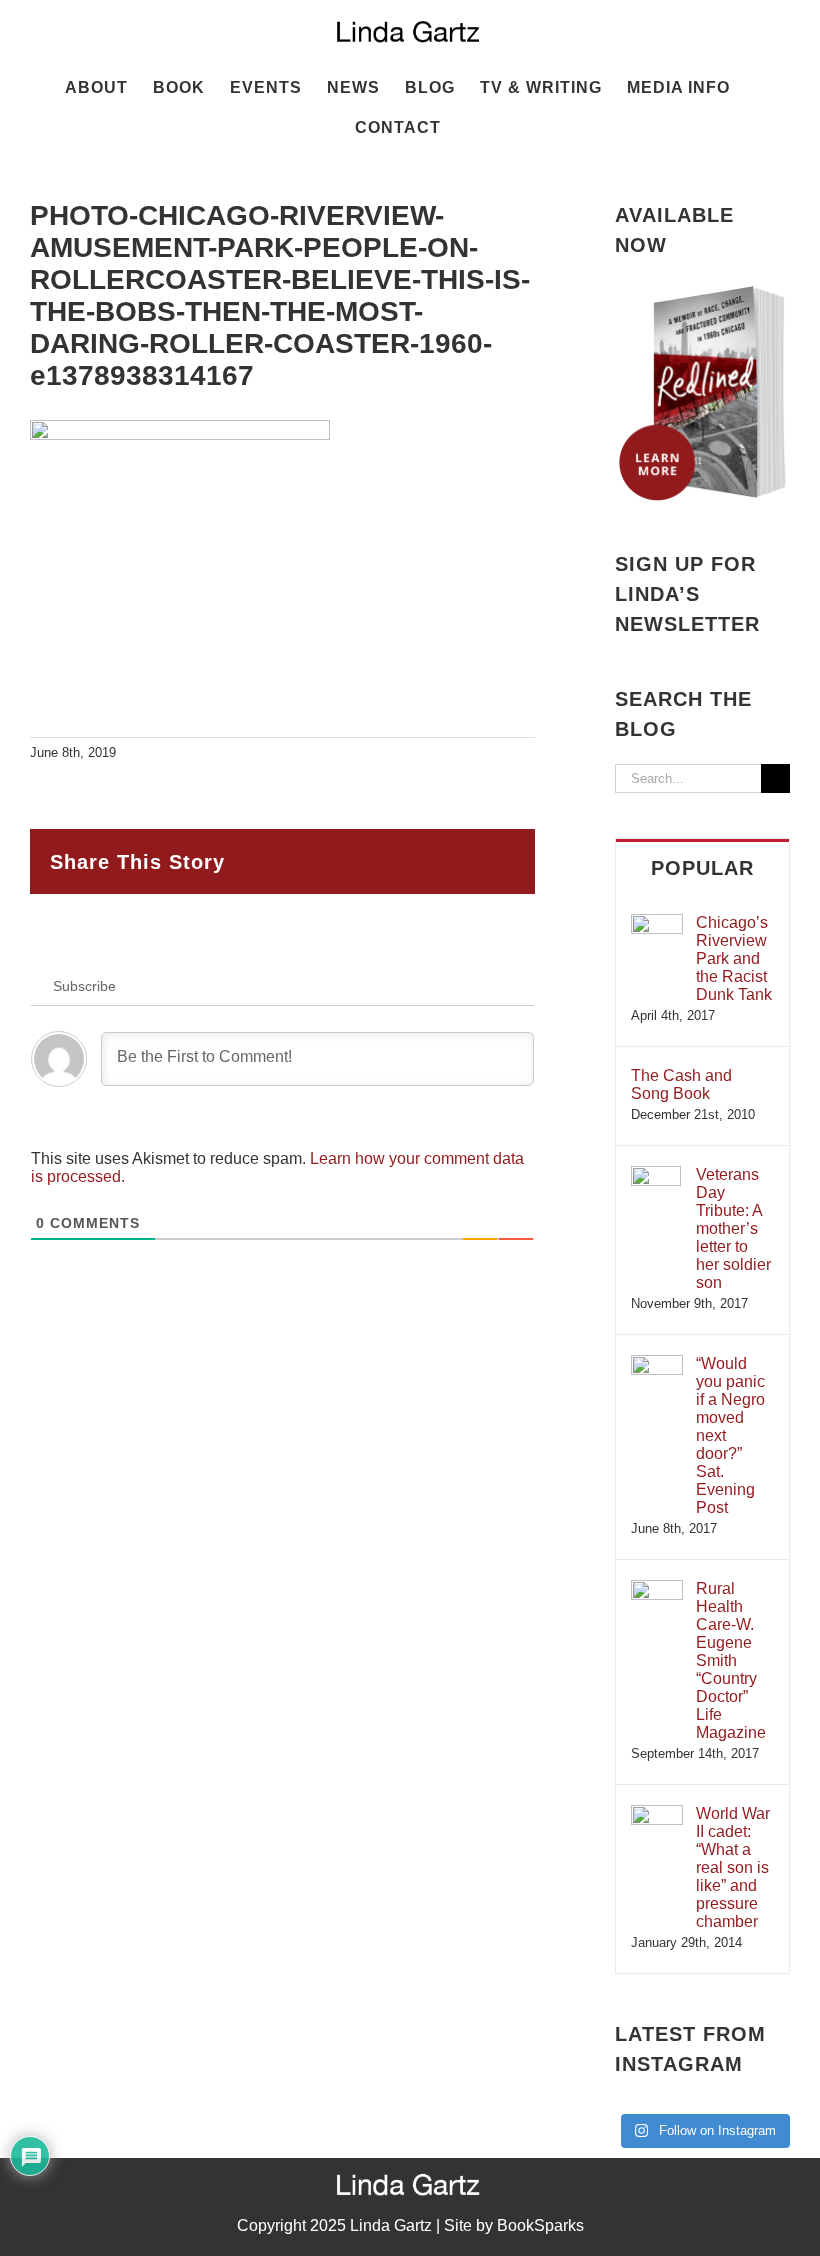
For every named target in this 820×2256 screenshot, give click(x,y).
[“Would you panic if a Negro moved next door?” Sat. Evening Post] (657, 1364)
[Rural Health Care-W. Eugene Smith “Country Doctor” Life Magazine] (657, 1589)
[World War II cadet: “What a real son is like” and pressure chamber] (657, 1814)
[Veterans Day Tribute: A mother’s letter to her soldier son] (656, 1175)
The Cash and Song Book (681, 1084)
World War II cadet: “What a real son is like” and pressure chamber (733, 1867)
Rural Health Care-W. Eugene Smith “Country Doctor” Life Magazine (731, 1660)
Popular (702, 868)
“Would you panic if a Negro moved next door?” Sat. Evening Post (730, 1435)
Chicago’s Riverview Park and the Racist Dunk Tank (734, 958)
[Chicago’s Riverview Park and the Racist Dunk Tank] (657, 923)
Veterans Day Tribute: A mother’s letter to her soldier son (733, 1228)
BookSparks (540, 2225)
